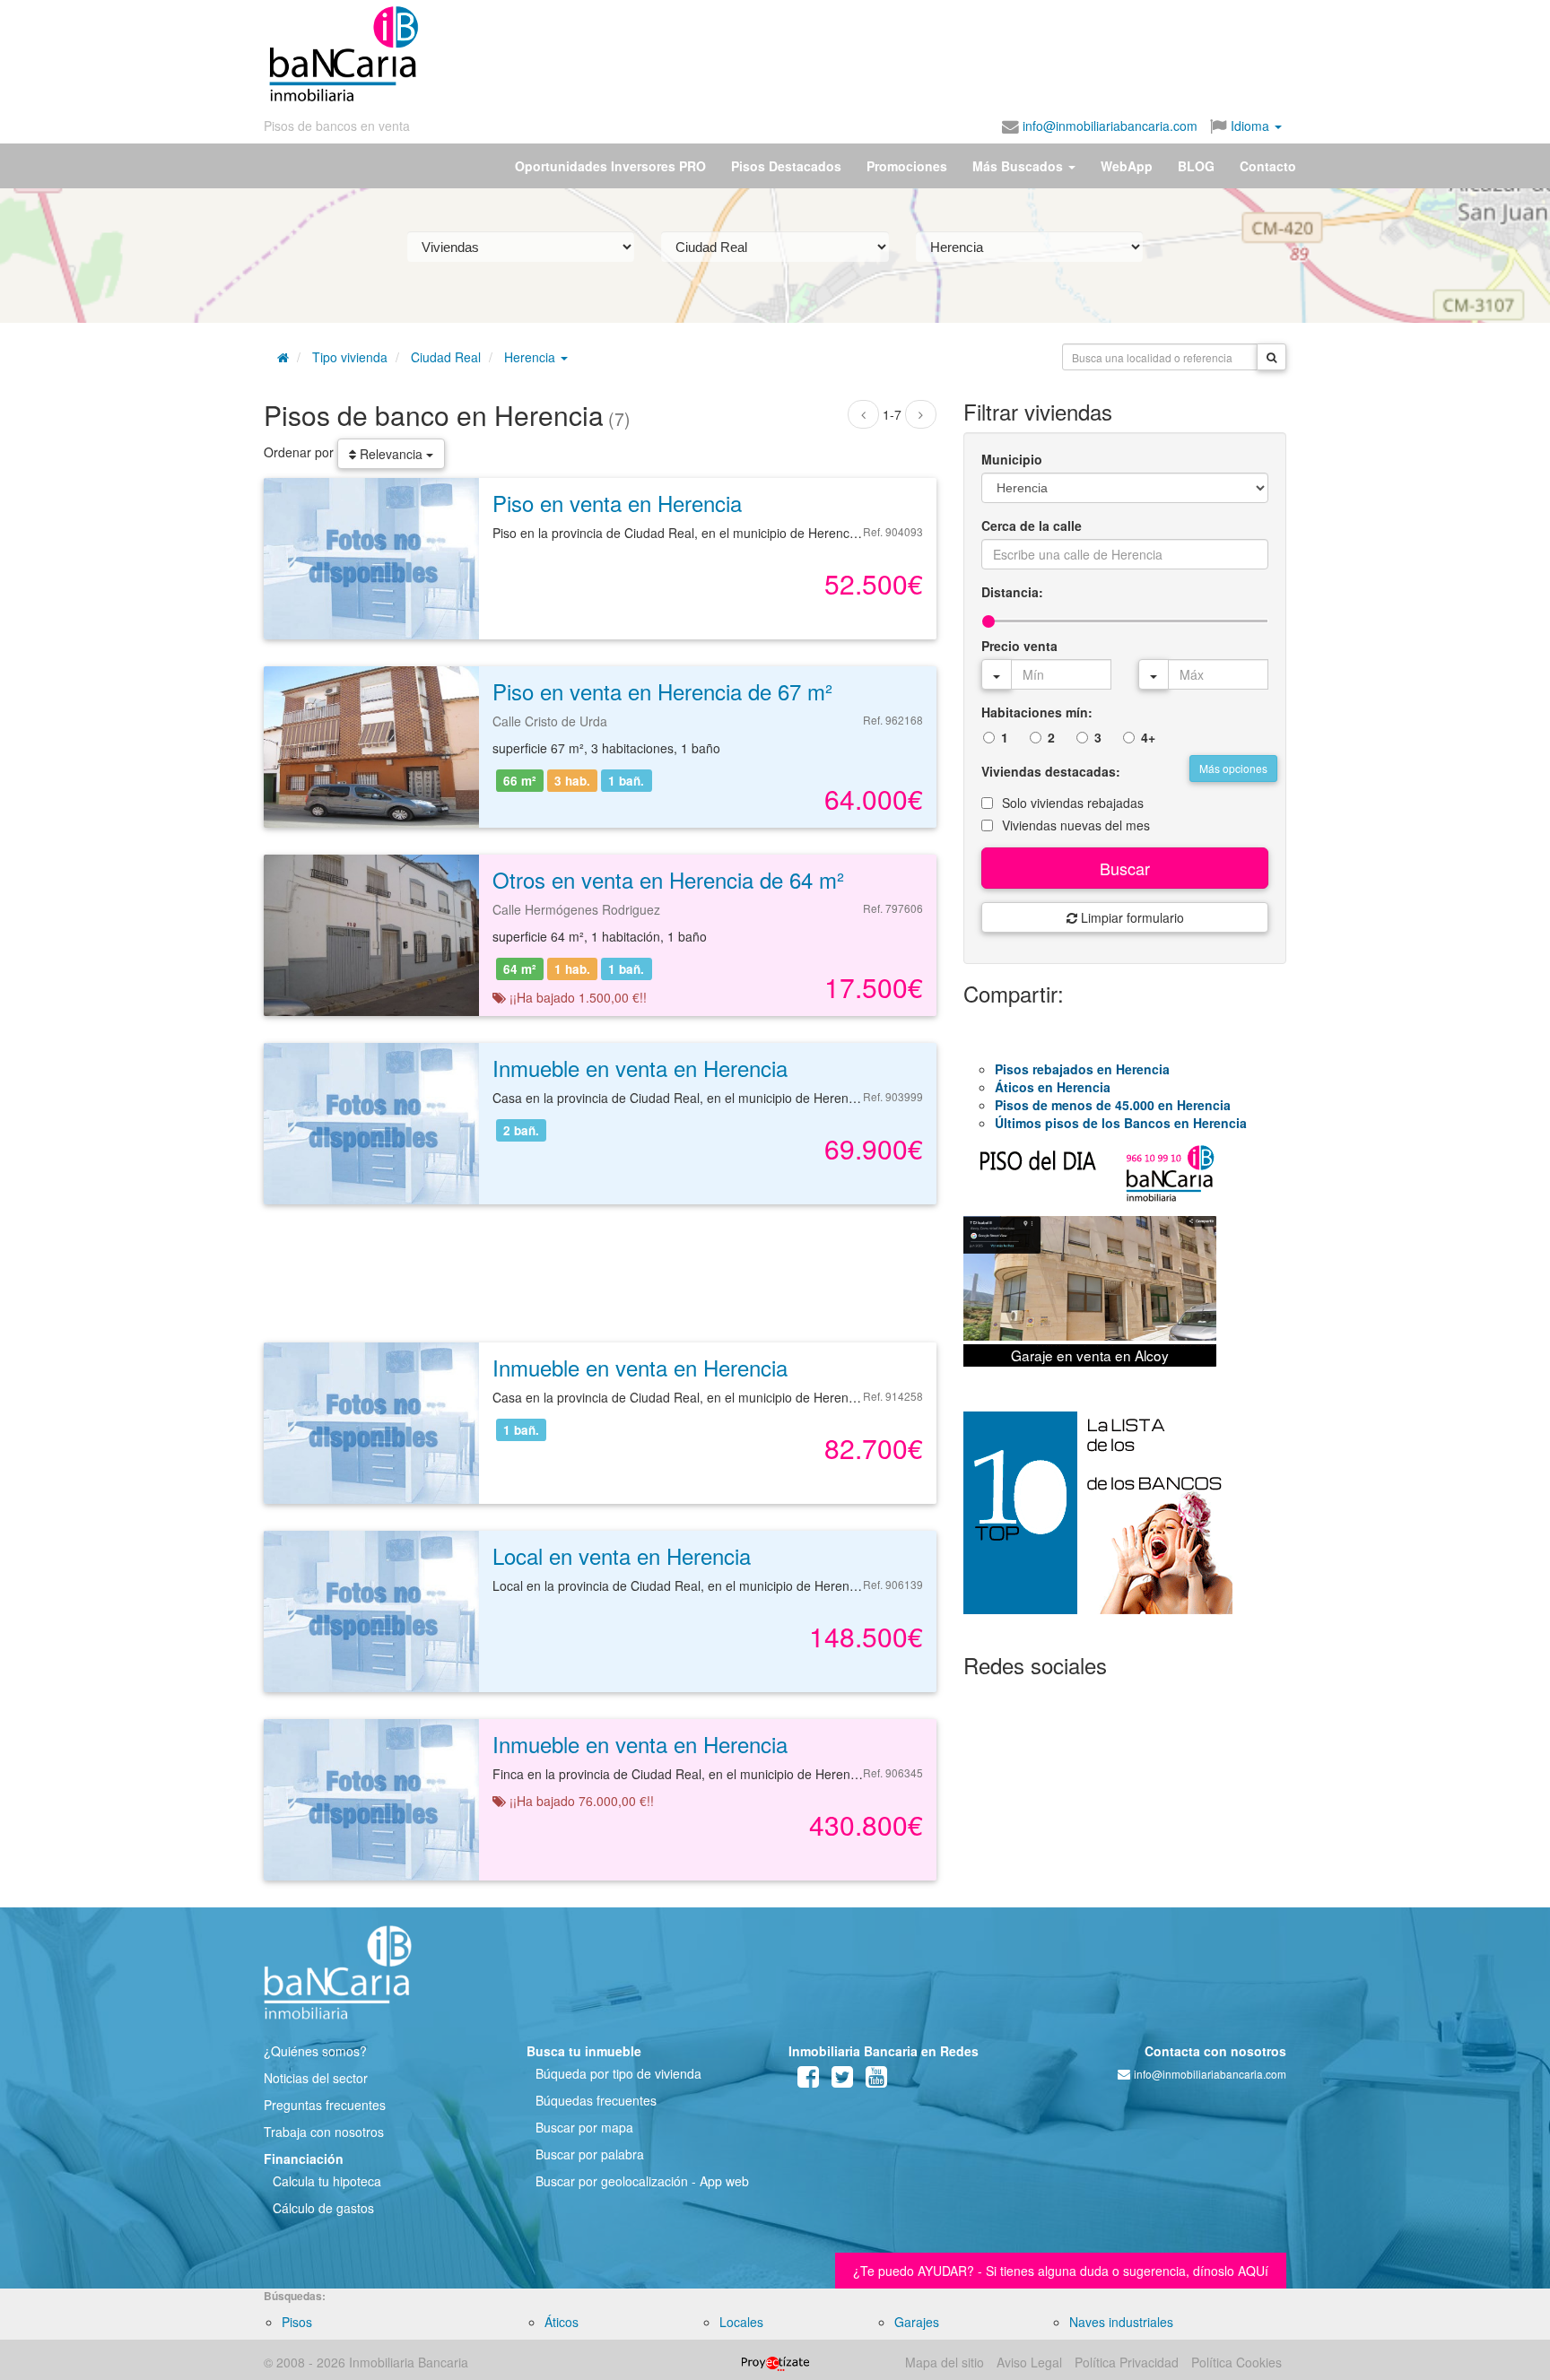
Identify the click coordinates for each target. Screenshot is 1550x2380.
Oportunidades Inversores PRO (610, 166)
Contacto (1268, 166)
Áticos (562, 2322)
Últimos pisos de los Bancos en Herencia (1121, 1123)
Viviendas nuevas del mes (1076, 825)
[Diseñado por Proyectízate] (775, 2362)
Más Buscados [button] (1019, 166)
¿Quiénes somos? (315, 2051)
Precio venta (1019, 646)
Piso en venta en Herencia (617, 503)
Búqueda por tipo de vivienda (618, 2073)
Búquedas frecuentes (596, 2100)
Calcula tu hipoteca (327, 2181)
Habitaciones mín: (1037, 712)
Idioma (1250, 126)
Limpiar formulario (1131, 917)
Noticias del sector (316, 2078)
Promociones (907, 166)
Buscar (1125, 868)
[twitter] (842, 2080)
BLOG (1196, 166)
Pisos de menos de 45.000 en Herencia (1113, 1105)
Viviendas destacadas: (1051, 771)
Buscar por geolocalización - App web (642, 2181)
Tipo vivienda (350, 357)
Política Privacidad (1127, 2362)
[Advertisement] (853, 54)
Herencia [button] (531, 357)
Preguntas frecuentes (325, 2105)
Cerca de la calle (1032, 526)
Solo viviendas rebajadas (1073, 803)
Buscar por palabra (590, 2154)
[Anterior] (863, 414)
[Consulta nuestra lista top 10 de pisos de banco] (1125, 1524)
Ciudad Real (446, 357)
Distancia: (1012, 592)
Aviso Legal (1029, 2362)
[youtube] (876, 2080)
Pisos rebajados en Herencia (1082, 1069)
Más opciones (1233, 768)
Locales (741, 2322)
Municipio (1012, 459)
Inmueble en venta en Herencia (640, 1068)
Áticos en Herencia (1053, 1087)
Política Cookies (1237, 2362)
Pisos (297, 2322)
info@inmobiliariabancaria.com (1108, 126)
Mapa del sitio (945, 2362)
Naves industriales (1121, 2322)
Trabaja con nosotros (324, 2132)
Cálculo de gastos (323, 2208)
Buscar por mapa (584, 2127)
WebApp (1127, 166)
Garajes (917, 2322)
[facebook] (808, 2080)
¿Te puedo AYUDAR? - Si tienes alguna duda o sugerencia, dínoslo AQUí (1061, 2271)
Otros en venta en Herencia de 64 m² (668, 879)
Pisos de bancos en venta (337, 126)
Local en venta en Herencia (622, 1555)
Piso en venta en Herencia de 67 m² (662, 691)
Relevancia (391, 454)
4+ (1148, 737)
